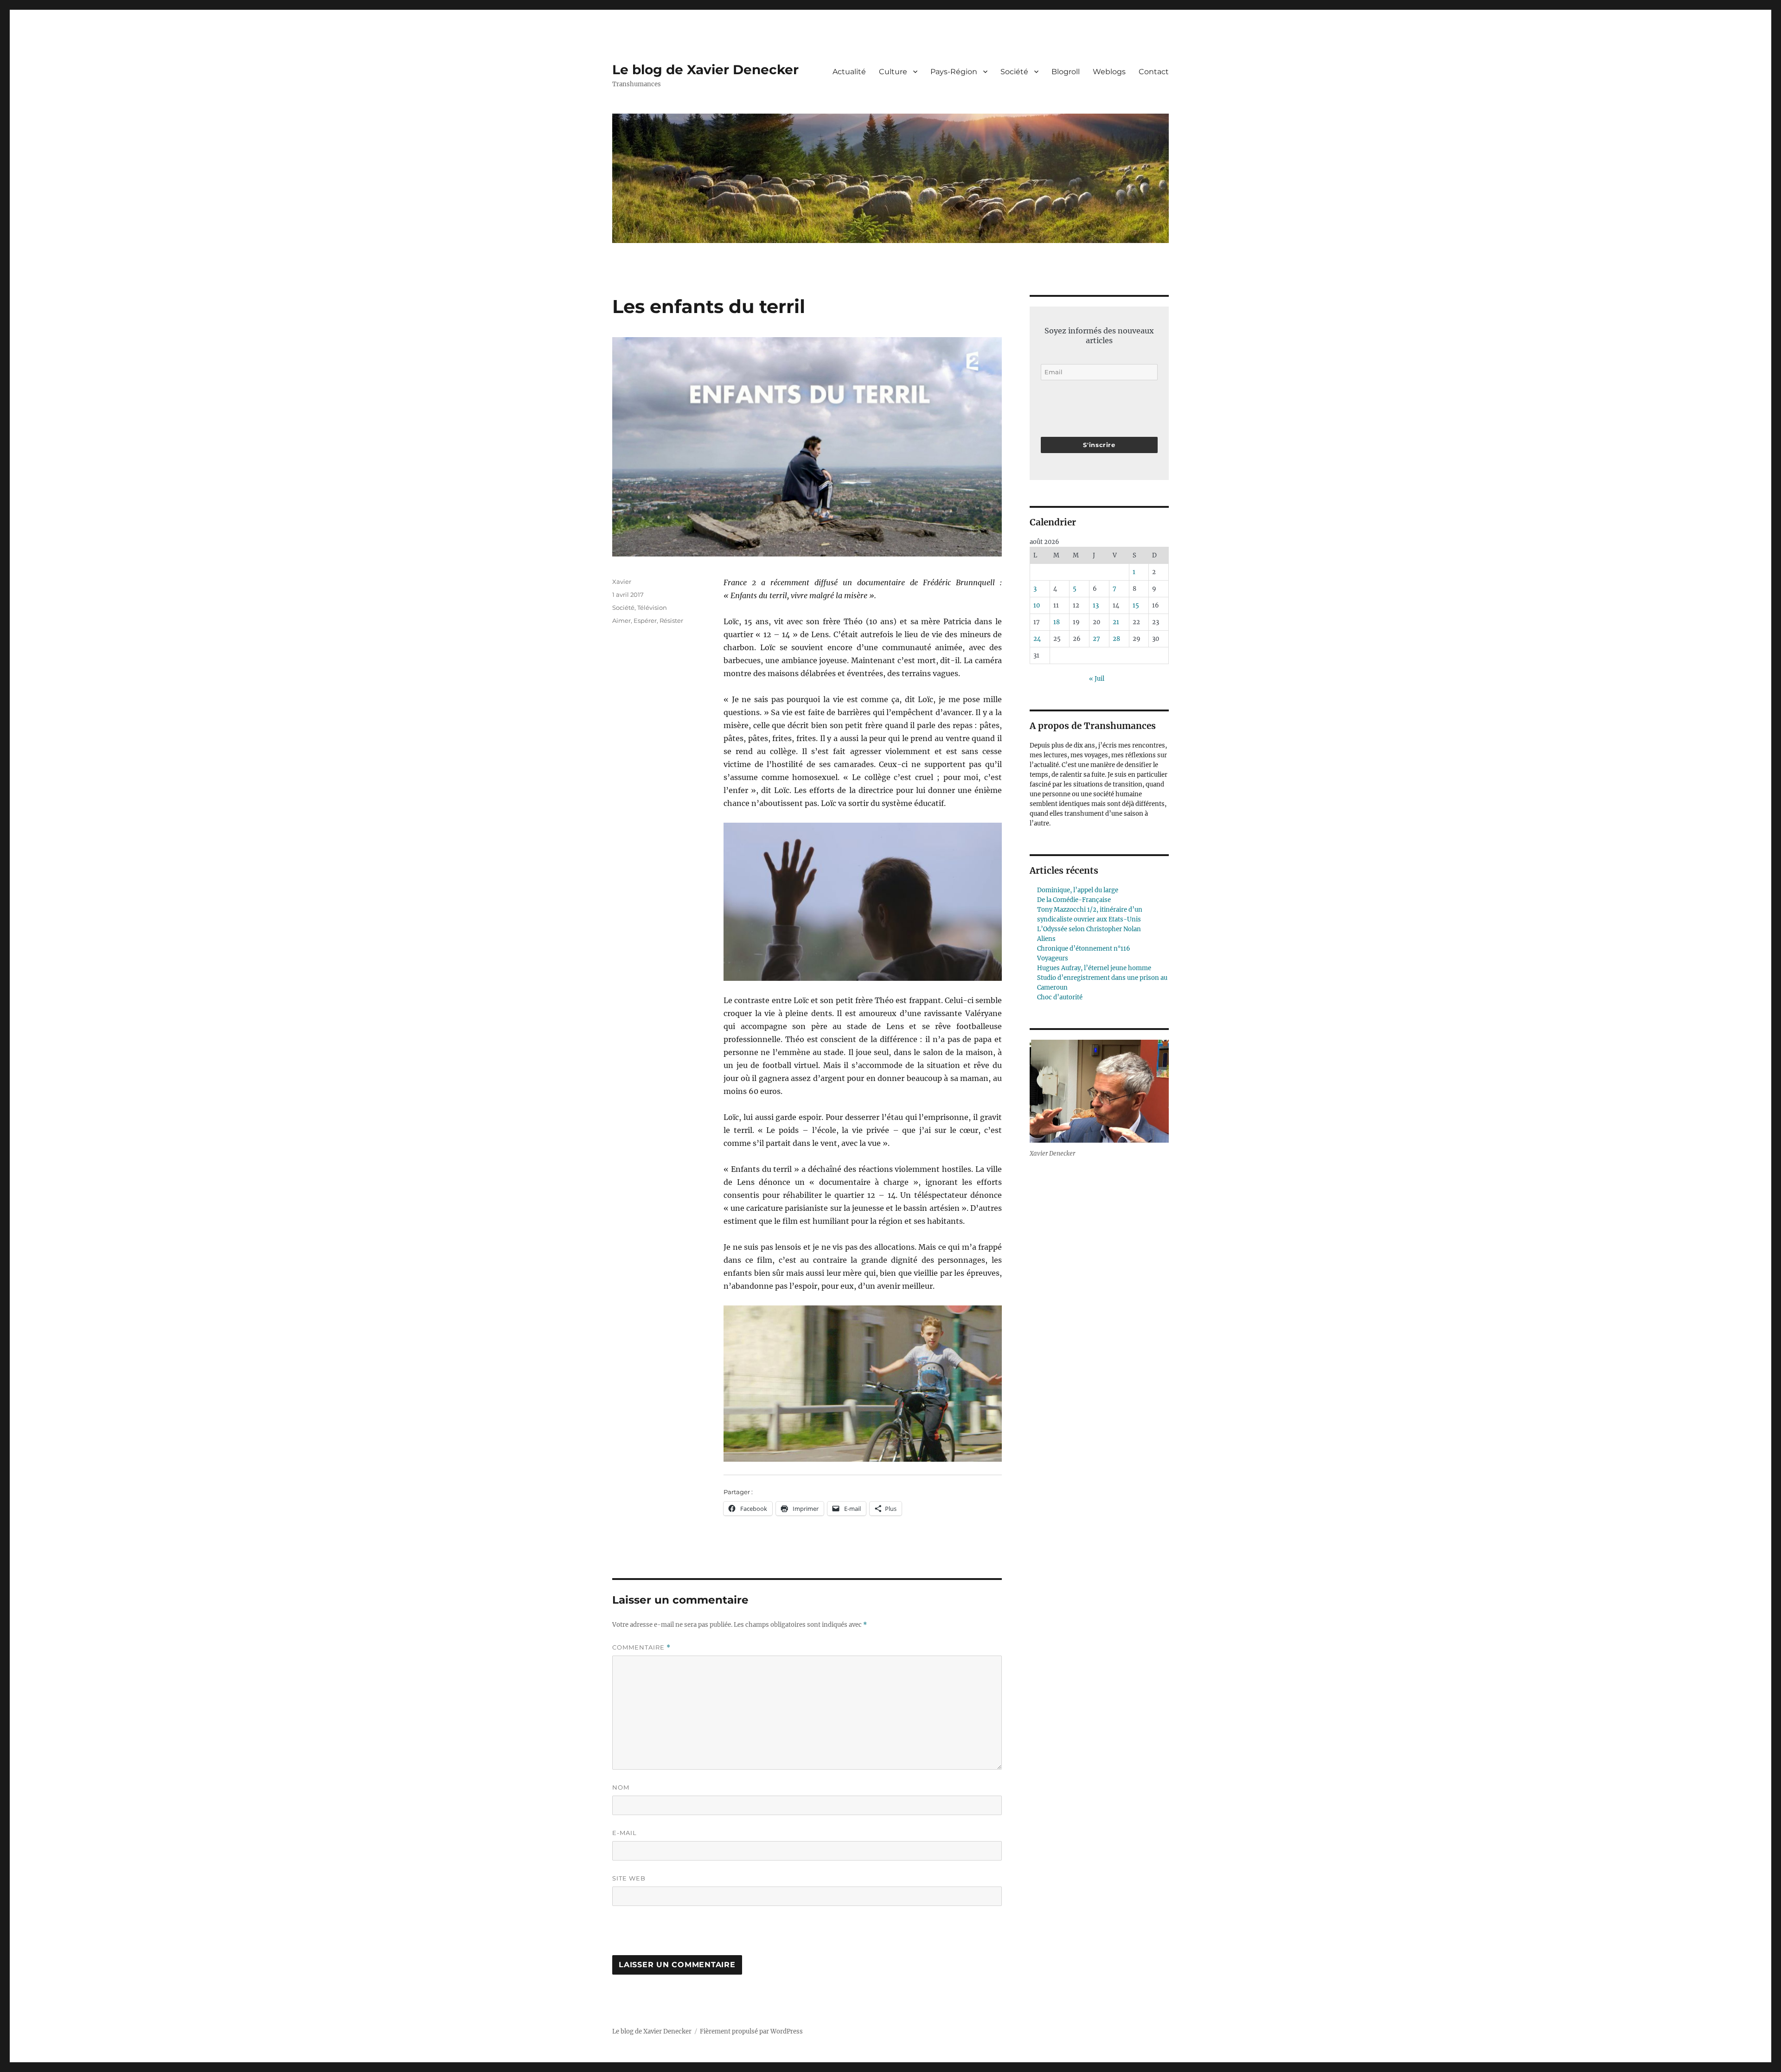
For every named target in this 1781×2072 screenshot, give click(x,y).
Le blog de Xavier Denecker (705, 70)
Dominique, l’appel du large (1078, 890)
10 (1037, 605)
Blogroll (1066, 72)
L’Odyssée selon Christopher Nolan (1089, 929)
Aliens (1046, 939)
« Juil (1097, 679)
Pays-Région (954, 72)
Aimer (621, 620)
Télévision (652, 608)
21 (1116, 622)
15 (1136, 605)
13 (1096, 605)
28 (1116, 639)
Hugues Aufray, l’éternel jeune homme (1094, 968)
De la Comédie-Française (1074, 900)
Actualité (849, 72)
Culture (893, 72)
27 (1096, 639)
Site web (629, 1878)
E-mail (625, 1833)
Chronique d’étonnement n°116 (1084, 949)
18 (1057, 622)
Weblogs (1109, 72)
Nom (621, 1787)
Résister (671, 620)
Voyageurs (1053, 958)
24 (1037, 639)
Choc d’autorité (1060, 997)
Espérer (645, 620)
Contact (1154, 72)
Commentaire (641, 1647)
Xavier (622, 582)
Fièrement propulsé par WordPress (751, 2031)
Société (1014, 72)
